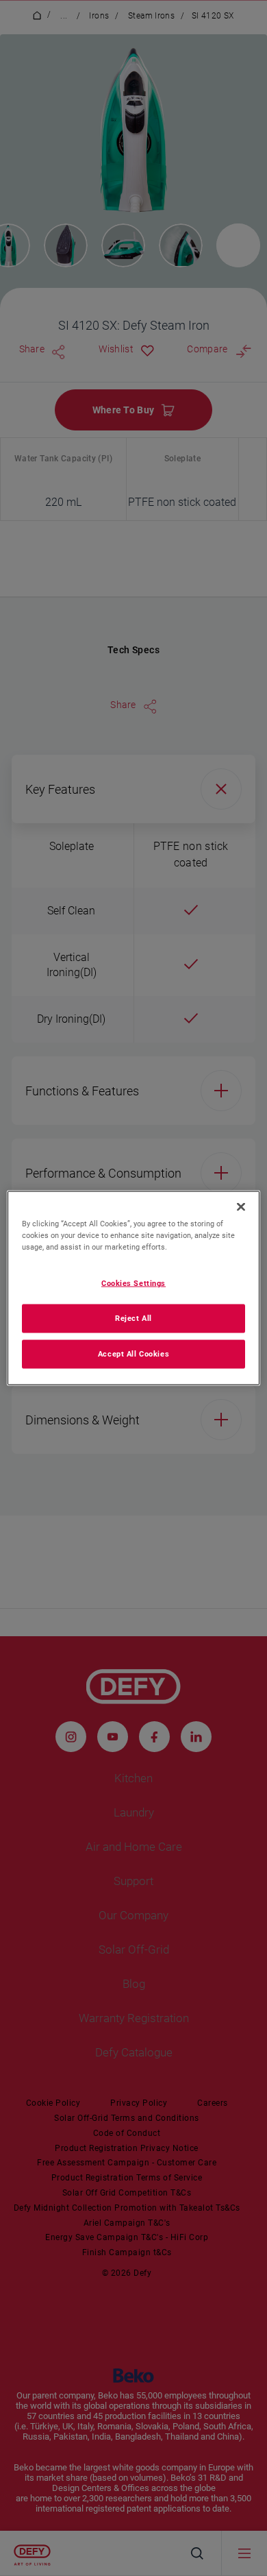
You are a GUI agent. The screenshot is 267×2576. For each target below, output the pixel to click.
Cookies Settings (133, 1283)
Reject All (133, 1318)
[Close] (241, 1207)
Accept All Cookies (133, 1354)
